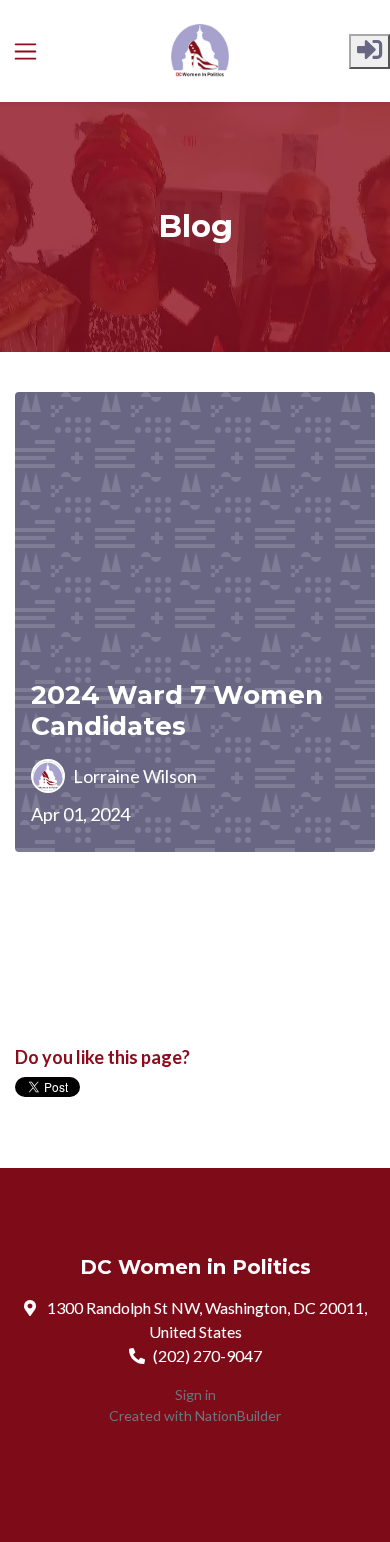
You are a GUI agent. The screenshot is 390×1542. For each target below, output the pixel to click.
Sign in (195, 1394)
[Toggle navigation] (25, 51)
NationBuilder (238, 1415)
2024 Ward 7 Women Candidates (177, 711)
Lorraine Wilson (135, 776)
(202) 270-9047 (207, 1355)
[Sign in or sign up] (369, 51)
